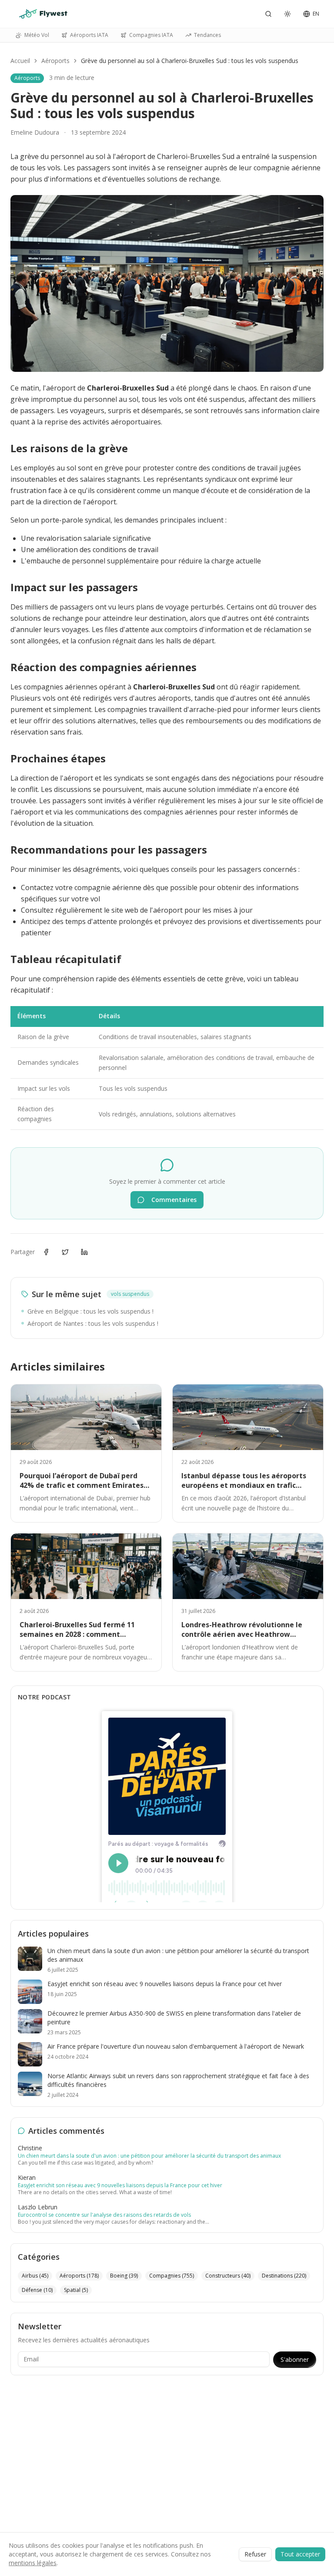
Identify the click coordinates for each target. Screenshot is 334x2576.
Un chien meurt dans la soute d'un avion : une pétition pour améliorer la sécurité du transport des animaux (149, 2156)
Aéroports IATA (89, 35)
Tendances (207, 35)
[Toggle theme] (287, 14)
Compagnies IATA (151, 35)
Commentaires (174, 1200)
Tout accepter (300, 2554)
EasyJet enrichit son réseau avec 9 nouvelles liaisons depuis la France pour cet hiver (120, 2185)
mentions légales (33, 2563)
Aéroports (55, 61)
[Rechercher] (268, 14)
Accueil (20, 61)
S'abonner (295, 2359)
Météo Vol (37, 35)
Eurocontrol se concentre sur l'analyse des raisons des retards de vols (104, 2215)
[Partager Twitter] (65, 1252)
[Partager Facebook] (46, 1252)
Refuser (255, 2554)
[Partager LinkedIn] (84, 1252)
